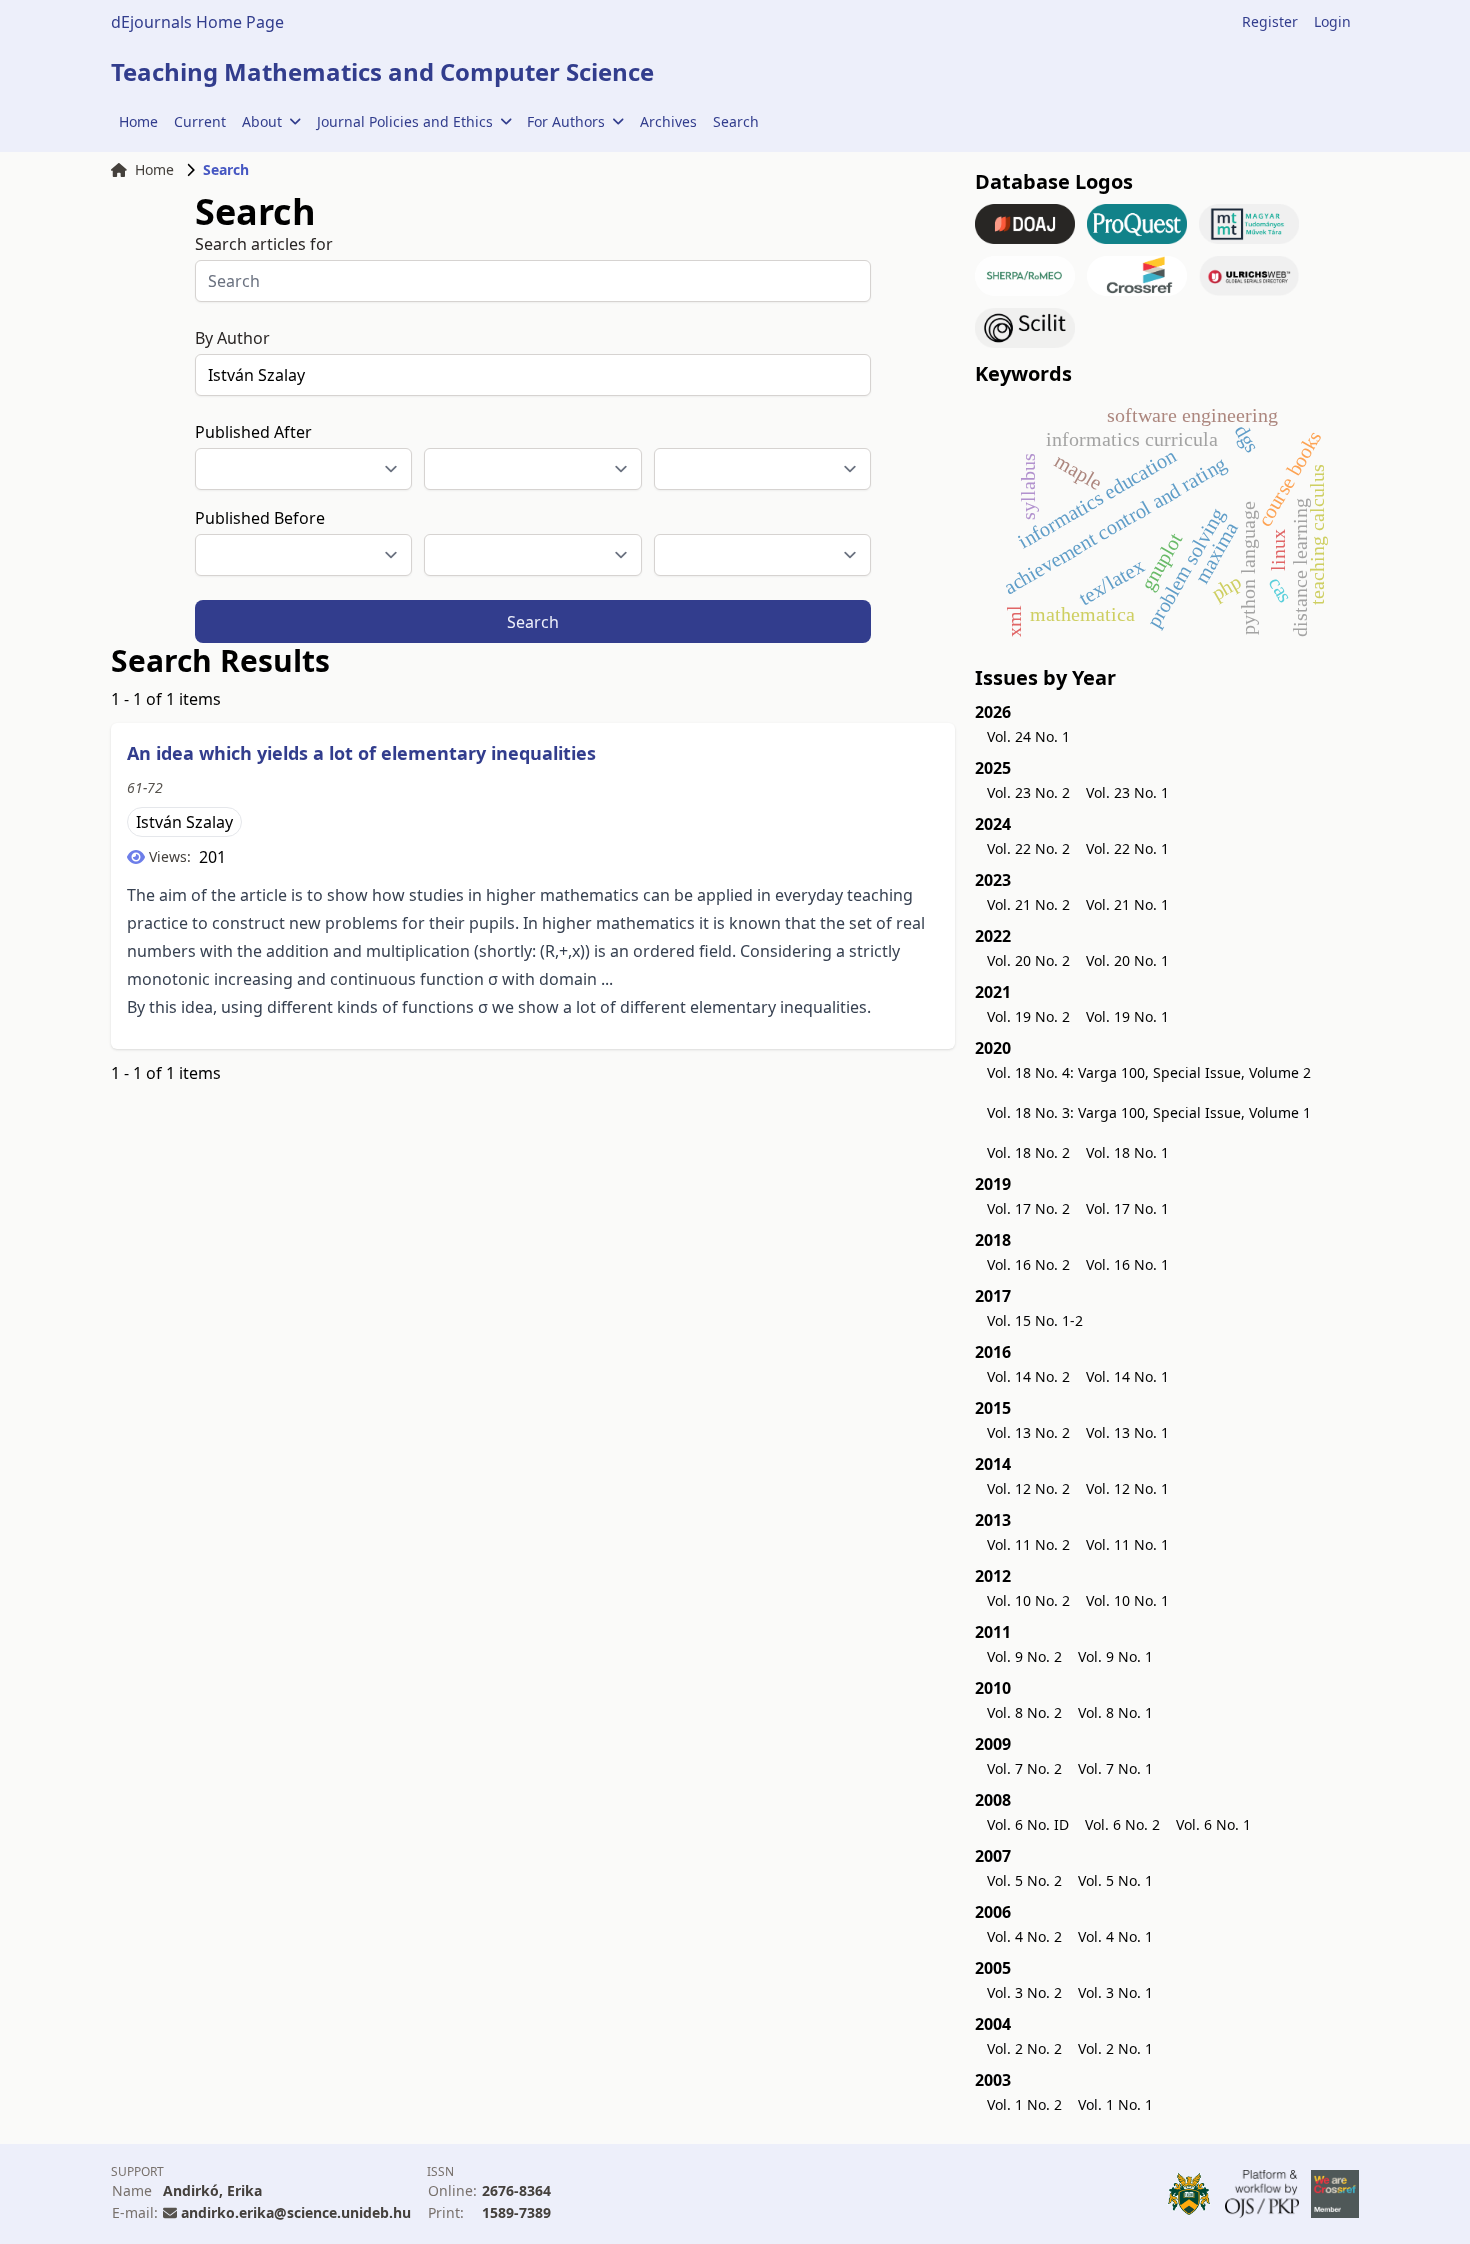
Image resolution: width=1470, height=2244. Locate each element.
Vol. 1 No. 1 (1115, 2104)
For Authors (566, 121)
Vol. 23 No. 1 (1127, 792)
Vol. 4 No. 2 (1024, 1936)
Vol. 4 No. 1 (1115, 1936)
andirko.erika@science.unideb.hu (296, 2212)
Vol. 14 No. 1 (1127, 1376)
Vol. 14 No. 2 (1028, 1376)
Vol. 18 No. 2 (1028, 1152)
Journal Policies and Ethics (405, 121)
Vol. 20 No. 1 (1127, 960)
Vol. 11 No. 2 (1028, 1544)
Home (138, 121)
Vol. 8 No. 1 (1115, 1712)
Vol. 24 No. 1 (1028, 736)
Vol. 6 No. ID (1028, 1824)
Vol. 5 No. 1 (1115, 1880)
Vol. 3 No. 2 (1024, 1992)
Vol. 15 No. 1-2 (1035, 1320)
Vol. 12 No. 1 (1127, 1488)
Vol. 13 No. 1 (1127, 1432)
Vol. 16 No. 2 (1028, 1264)
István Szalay (184, 822)
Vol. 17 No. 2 (1028, 1208)
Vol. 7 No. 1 (1115, 1768)
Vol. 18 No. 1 (1127, 1152)
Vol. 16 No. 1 (1127, 1264)
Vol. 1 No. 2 (1024, 2104)
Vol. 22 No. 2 (1028, 848)
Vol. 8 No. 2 (1024, 1712)
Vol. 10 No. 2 (1028, 1600)
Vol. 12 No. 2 (1028, 1488)
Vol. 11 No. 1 (1127, 1544)
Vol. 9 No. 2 (1024, 1656)
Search (736, 121)
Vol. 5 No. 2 (1024, 1880)
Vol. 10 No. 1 (1127, 1600)
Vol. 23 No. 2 (1028, 792)
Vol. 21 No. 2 (1028, 904)
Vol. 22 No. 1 (1127, 848)
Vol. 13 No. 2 (1028, 1432)
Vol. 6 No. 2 (1122, 1824)
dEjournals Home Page (197, 22)
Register (1270, 21)
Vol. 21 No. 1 (1127, 904)
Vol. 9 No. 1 (1115, 1656)
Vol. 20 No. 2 (1028, 960)
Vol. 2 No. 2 (1024, 2048)
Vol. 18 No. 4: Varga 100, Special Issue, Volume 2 (1149, 1072)
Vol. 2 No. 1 (1115, 2048)
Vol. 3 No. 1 (1115, 1992)
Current (200, 121)
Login (1332, 21)
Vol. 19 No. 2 (1028, 1016)
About (262, 121)
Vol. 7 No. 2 (1024, 1768)
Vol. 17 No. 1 (1127, 1208)
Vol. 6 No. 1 (1213, 1824)
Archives (668, 121)
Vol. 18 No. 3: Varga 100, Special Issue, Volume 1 (1149, 1112)
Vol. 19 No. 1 (1127, 1016)
